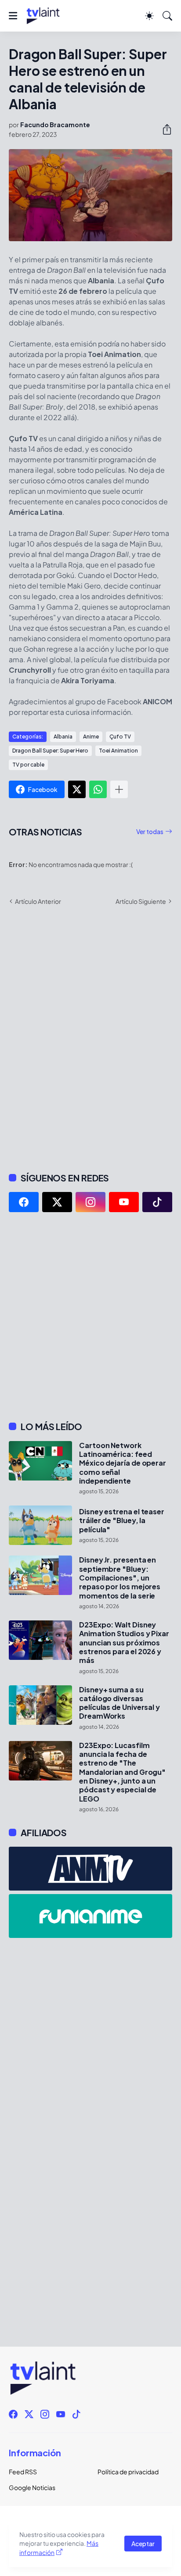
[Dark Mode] (149, 16)
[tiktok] (157, 1202)
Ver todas (150, 831)
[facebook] (24, 1202)
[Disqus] (90, 1038)
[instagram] (90, 1202)
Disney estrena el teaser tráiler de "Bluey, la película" (122, 1521)
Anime (91, 737)
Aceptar (143, 2544)
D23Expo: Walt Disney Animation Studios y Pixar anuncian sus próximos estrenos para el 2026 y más (124, 1643)
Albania (63, 737)
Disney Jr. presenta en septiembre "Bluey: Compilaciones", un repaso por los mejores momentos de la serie (120, 1578)
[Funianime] (90, 1916)
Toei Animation (118, 751)
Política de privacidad (128, 2472)
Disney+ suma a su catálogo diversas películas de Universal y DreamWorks (119, 1703)
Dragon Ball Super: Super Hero (50, 751)
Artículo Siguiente (141, 901)
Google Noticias (32, 2487)
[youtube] (124, 1202)
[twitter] (57, 1202)
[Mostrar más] (119, 789)
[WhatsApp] (98, 789)
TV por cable (28, 765)
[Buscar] (167, 16)
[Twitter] (77, 789)
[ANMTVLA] (90, 1869)
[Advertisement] (90, 1317)
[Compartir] (163, 129)
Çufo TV (120, 737)
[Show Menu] (13, 16)
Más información (59, 2548)
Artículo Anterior (38, 901)
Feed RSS (23, 2472)
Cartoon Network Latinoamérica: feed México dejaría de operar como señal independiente (123, 1463)
